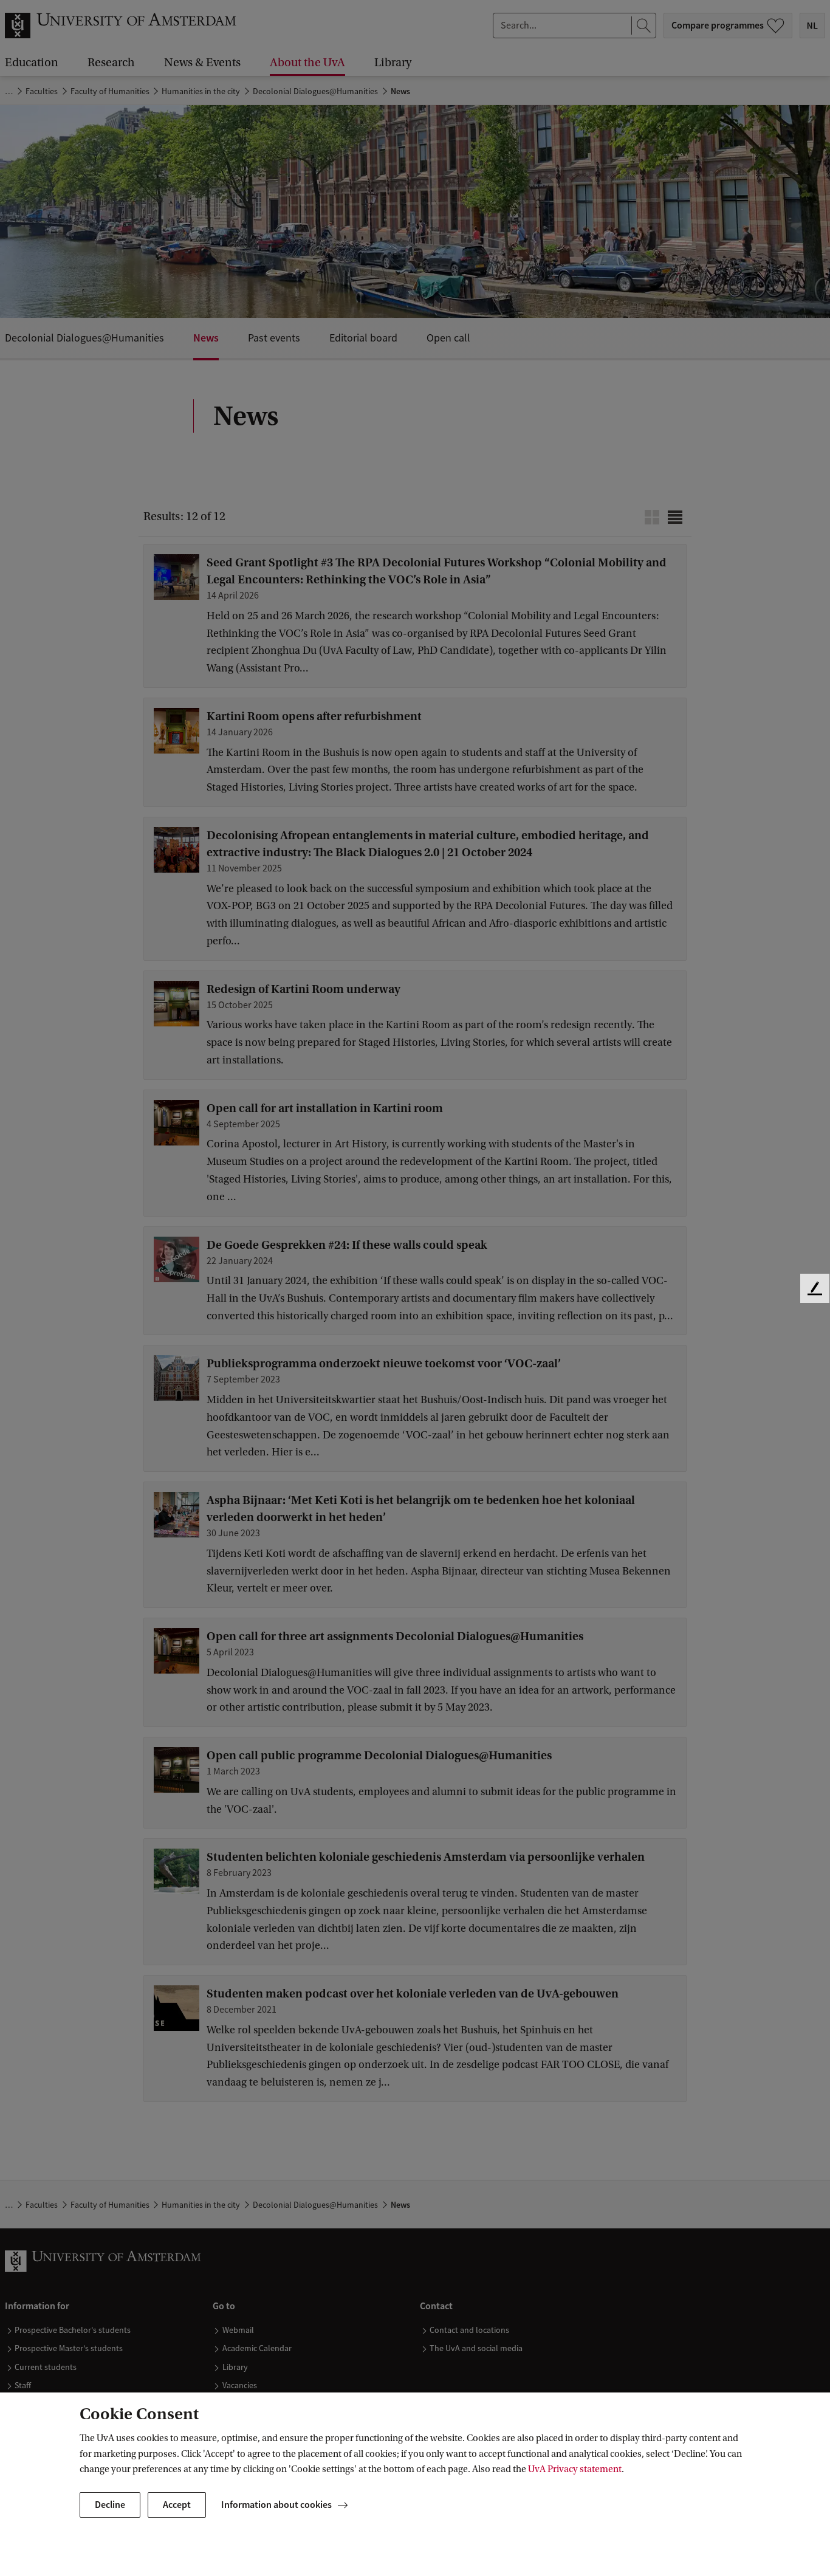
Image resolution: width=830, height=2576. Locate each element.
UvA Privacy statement (575, 2469)
